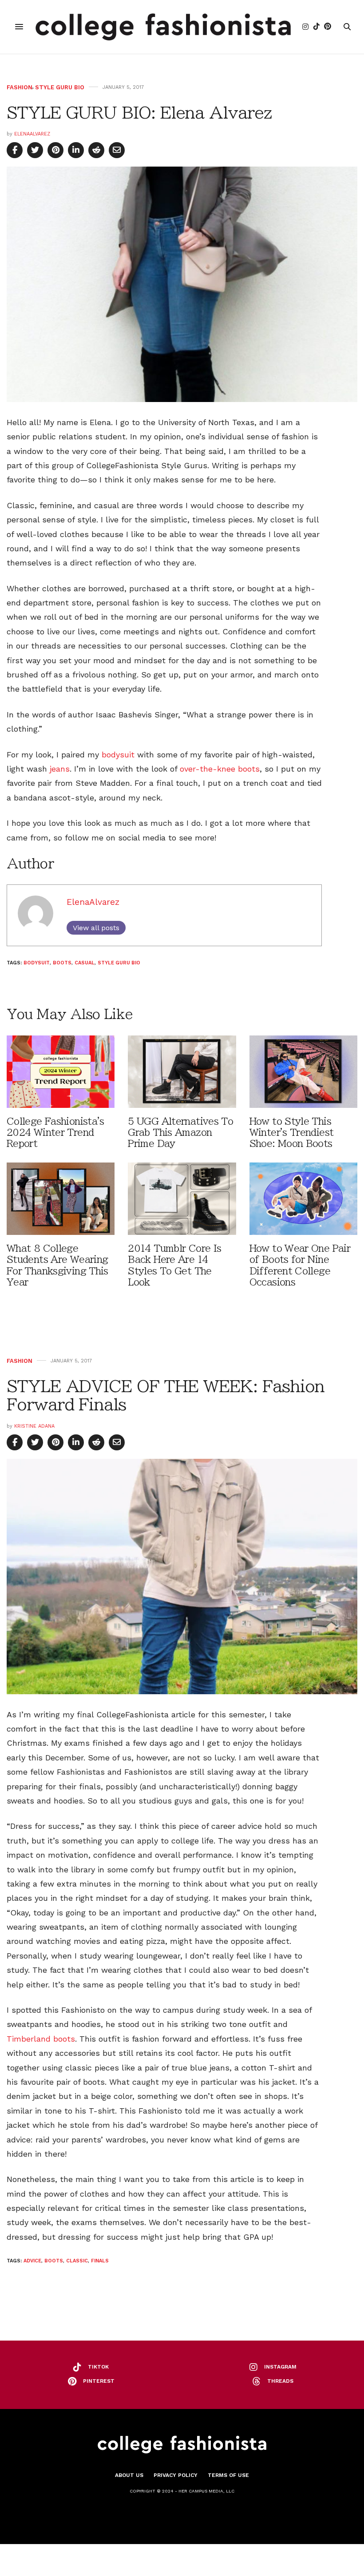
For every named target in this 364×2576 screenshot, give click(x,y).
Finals (100, 2261)
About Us (129, 2475)
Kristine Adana (34, 1426)
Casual (85, 963)
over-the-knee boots (220, 769)
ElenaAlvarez (32, 134)
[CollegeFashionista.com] (163, 27)
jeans (60, 769)
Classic (77, 2261)
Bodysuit (37, 963)
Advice (32, 2261)
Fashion (20, 87)
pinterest (99, 2381)
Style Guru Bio (60, 87)
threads (280, 2381)
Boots (62, 963)
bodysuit (118, 754)
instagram (280, 2367)
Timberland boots (41, 2039)
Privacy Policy (176, 2475)
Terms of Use (228, 2475)
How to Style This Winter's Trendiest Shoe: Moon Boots (292, 1133)
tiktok (98, 2367)
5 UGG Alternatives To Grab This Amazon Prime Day (180, 1133)
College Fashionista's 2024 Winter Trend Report (55, 1133)
